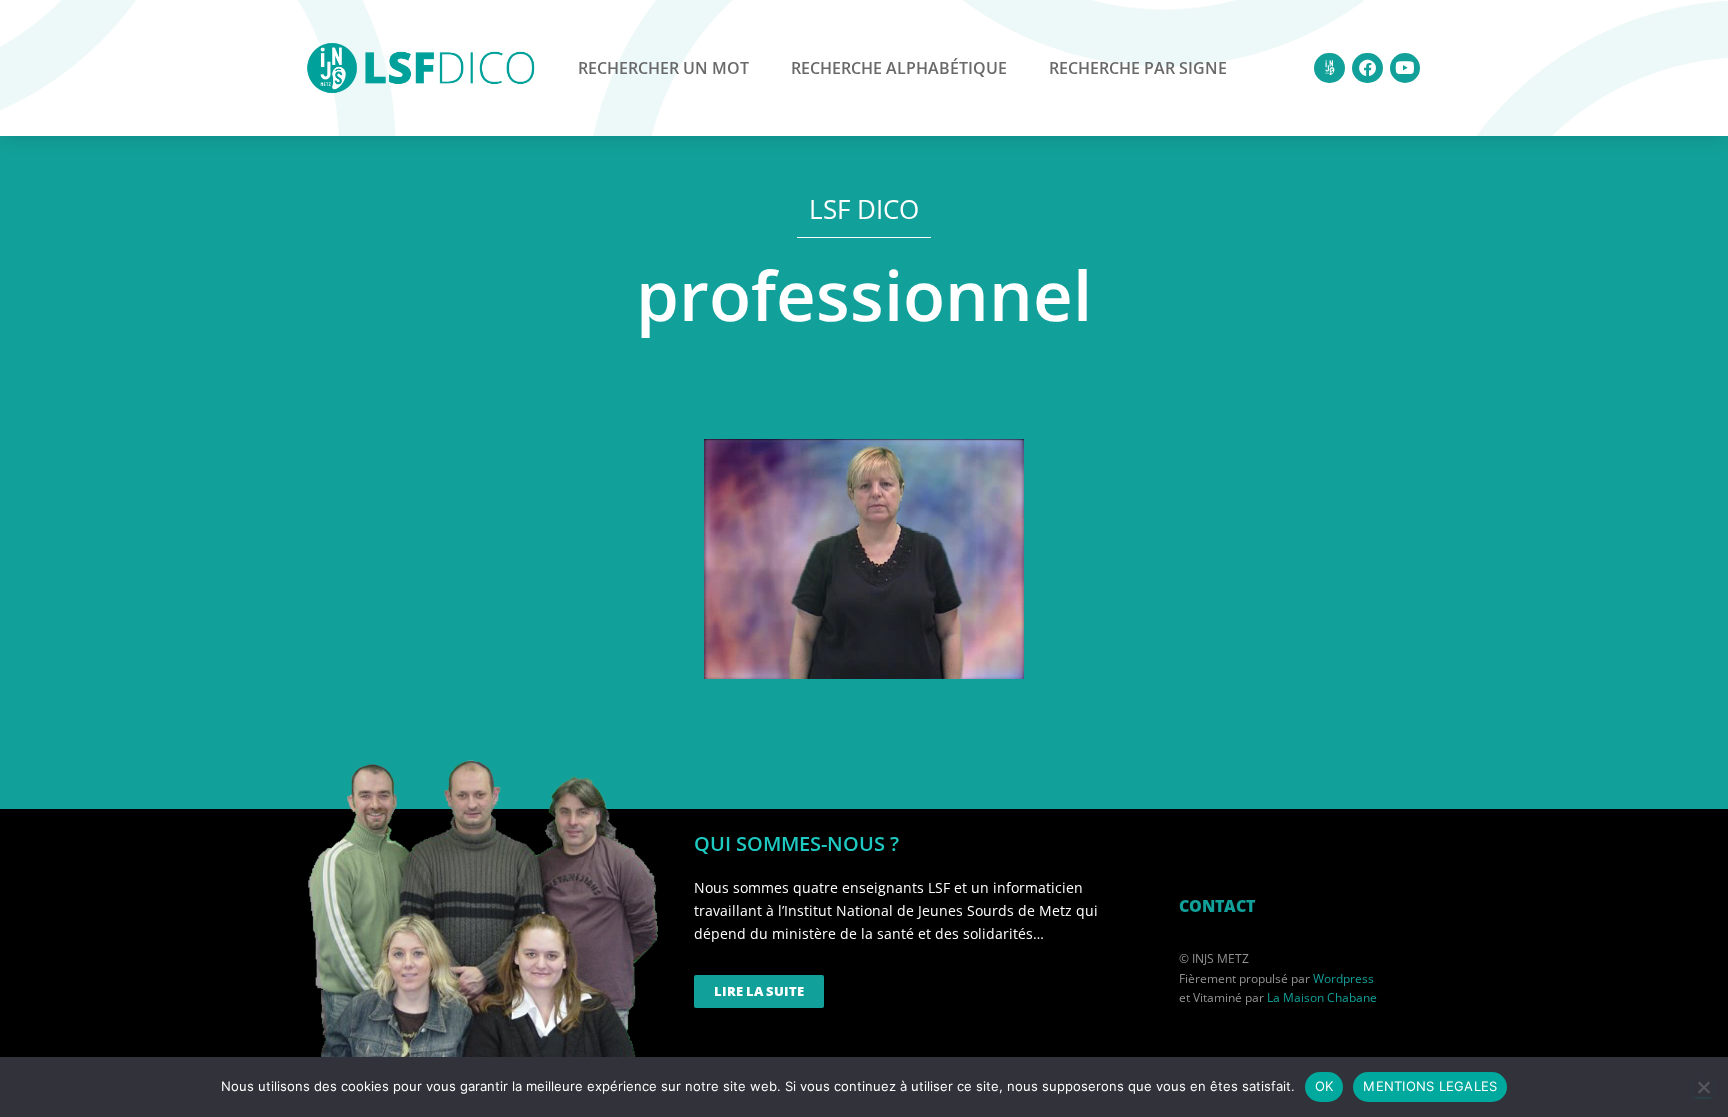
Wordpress (1343, 978)
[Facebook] (1367, 68)
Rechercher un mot (663, 68)
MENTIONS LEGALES (1430, 1086)
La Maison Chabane (1322, 997)
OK (1324, 1086)
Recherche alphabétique (899, 68)
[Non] (1703, 1087)
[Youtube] (1405, 68)
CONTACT (1217, 906)
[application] (864, 559)
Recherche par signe (1138, 68)
